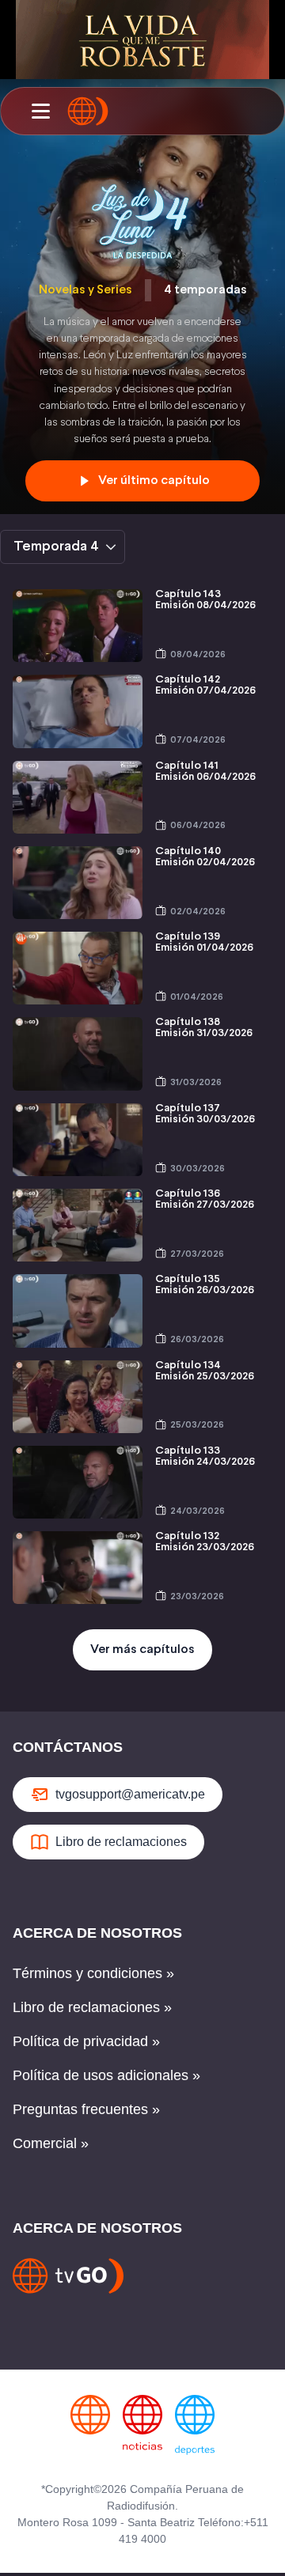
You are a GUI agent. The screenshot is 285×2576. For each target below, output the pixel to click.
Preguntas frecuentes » (86, 2109)
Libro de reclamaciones (121, 1842)
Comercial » (51, 2143)
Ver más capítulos (142, 1649)
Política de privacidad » (86, 2041)
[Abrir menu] (40, 112)
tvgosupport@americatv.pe (130, 1794)
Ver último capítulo (154, 480)
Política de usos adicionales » (106, 2075)
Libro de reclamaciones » (92, 2007)
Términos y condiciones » (93, 1973)
